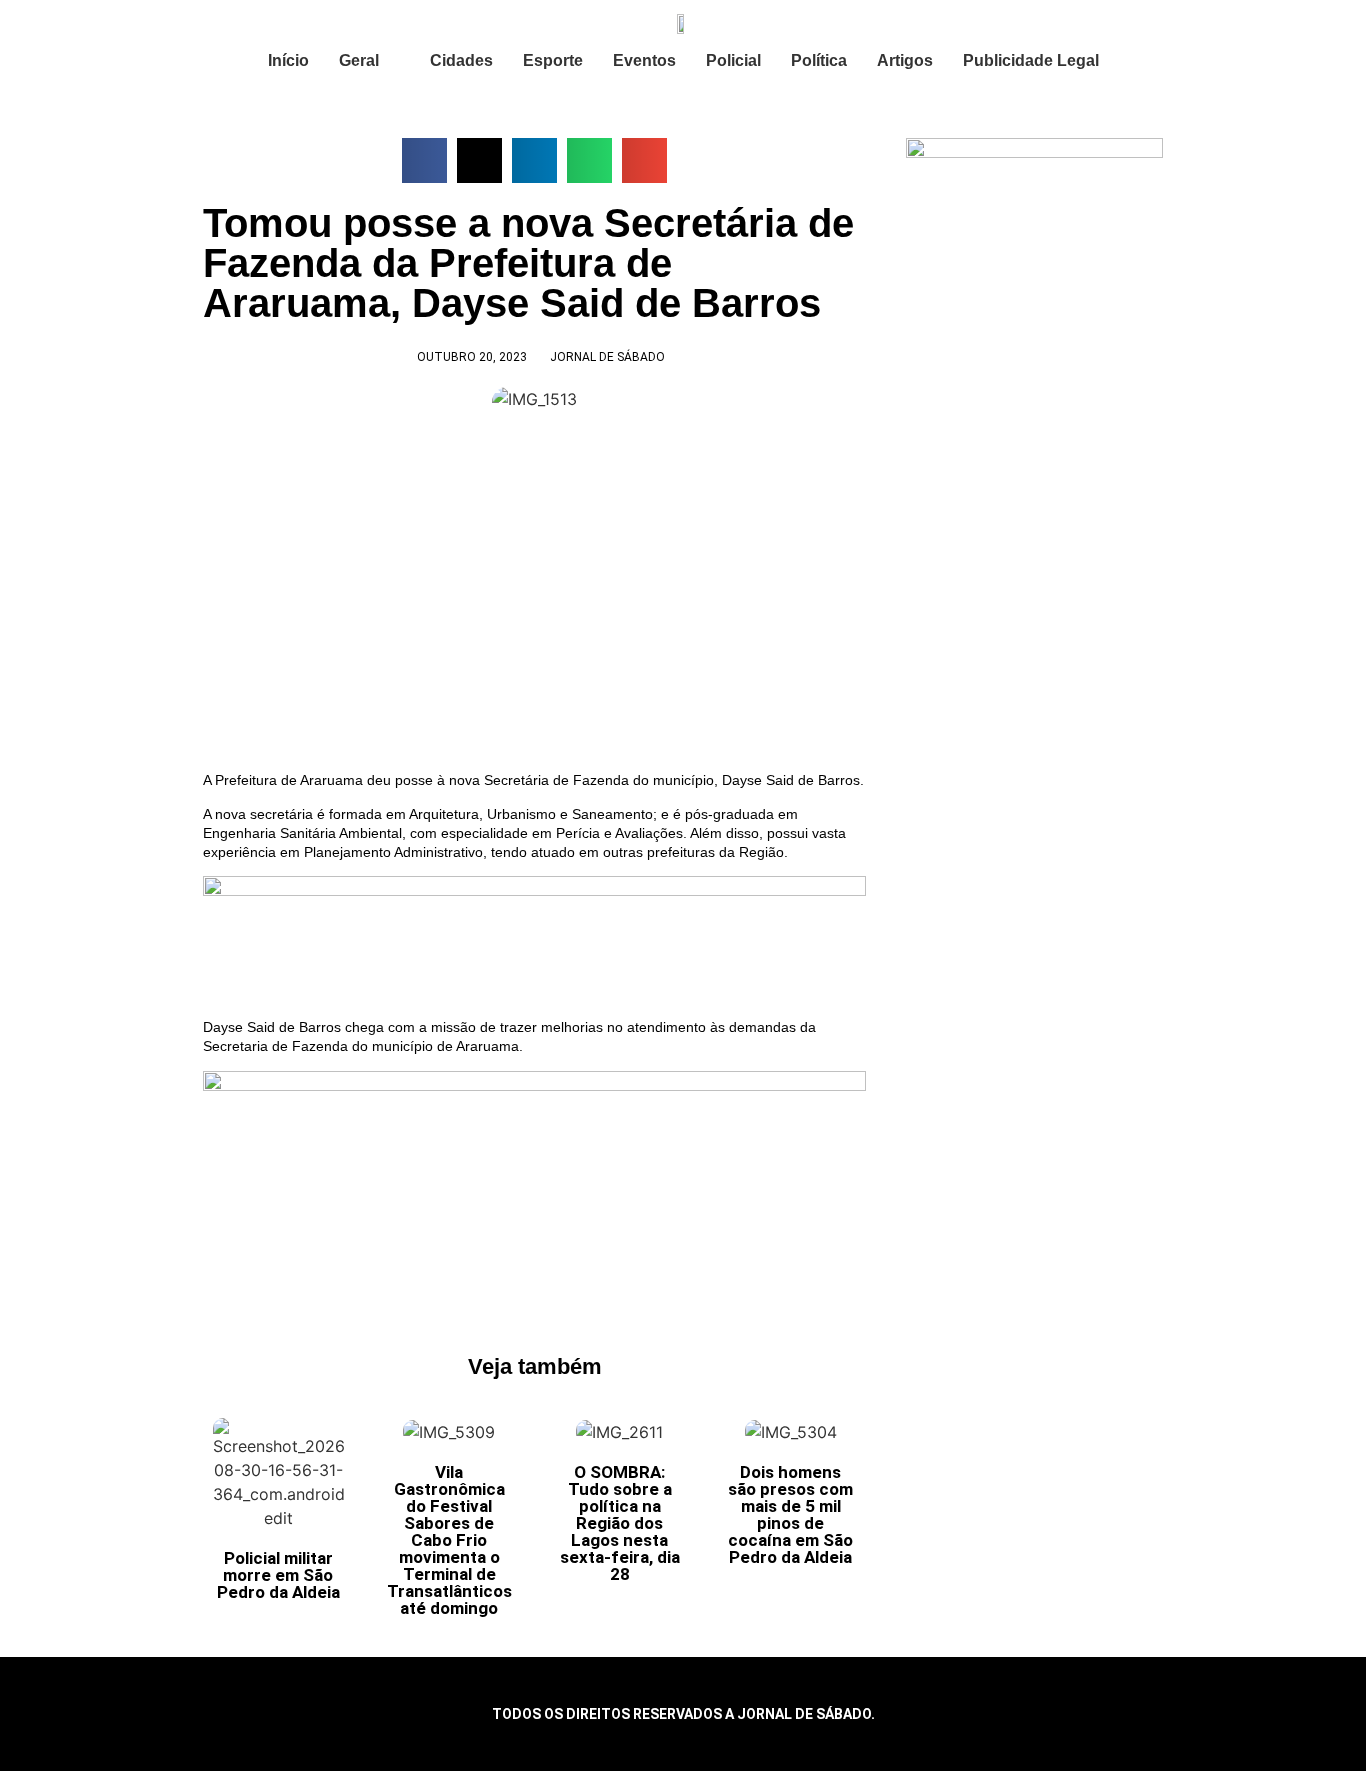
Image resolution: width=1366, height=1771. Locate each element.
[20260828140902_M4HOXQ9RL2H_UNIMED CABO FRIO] (534, 1086)
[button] (424, 160)
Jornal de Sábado (607, 357)
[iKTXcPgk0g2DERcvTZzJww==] (534, 891)
